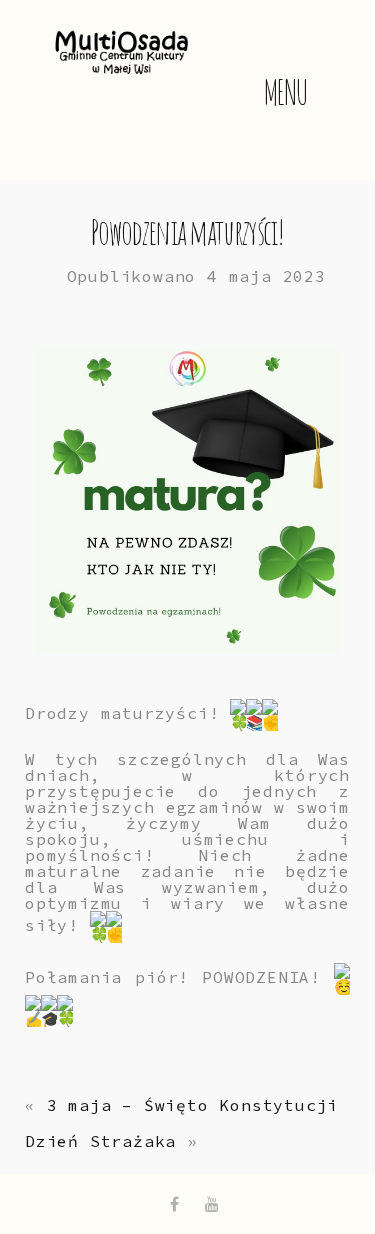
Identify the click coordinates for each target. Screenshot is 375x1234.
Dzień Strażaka (100, 1141)
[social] (175, 1204)
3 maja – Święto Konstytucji (193, 1105)
